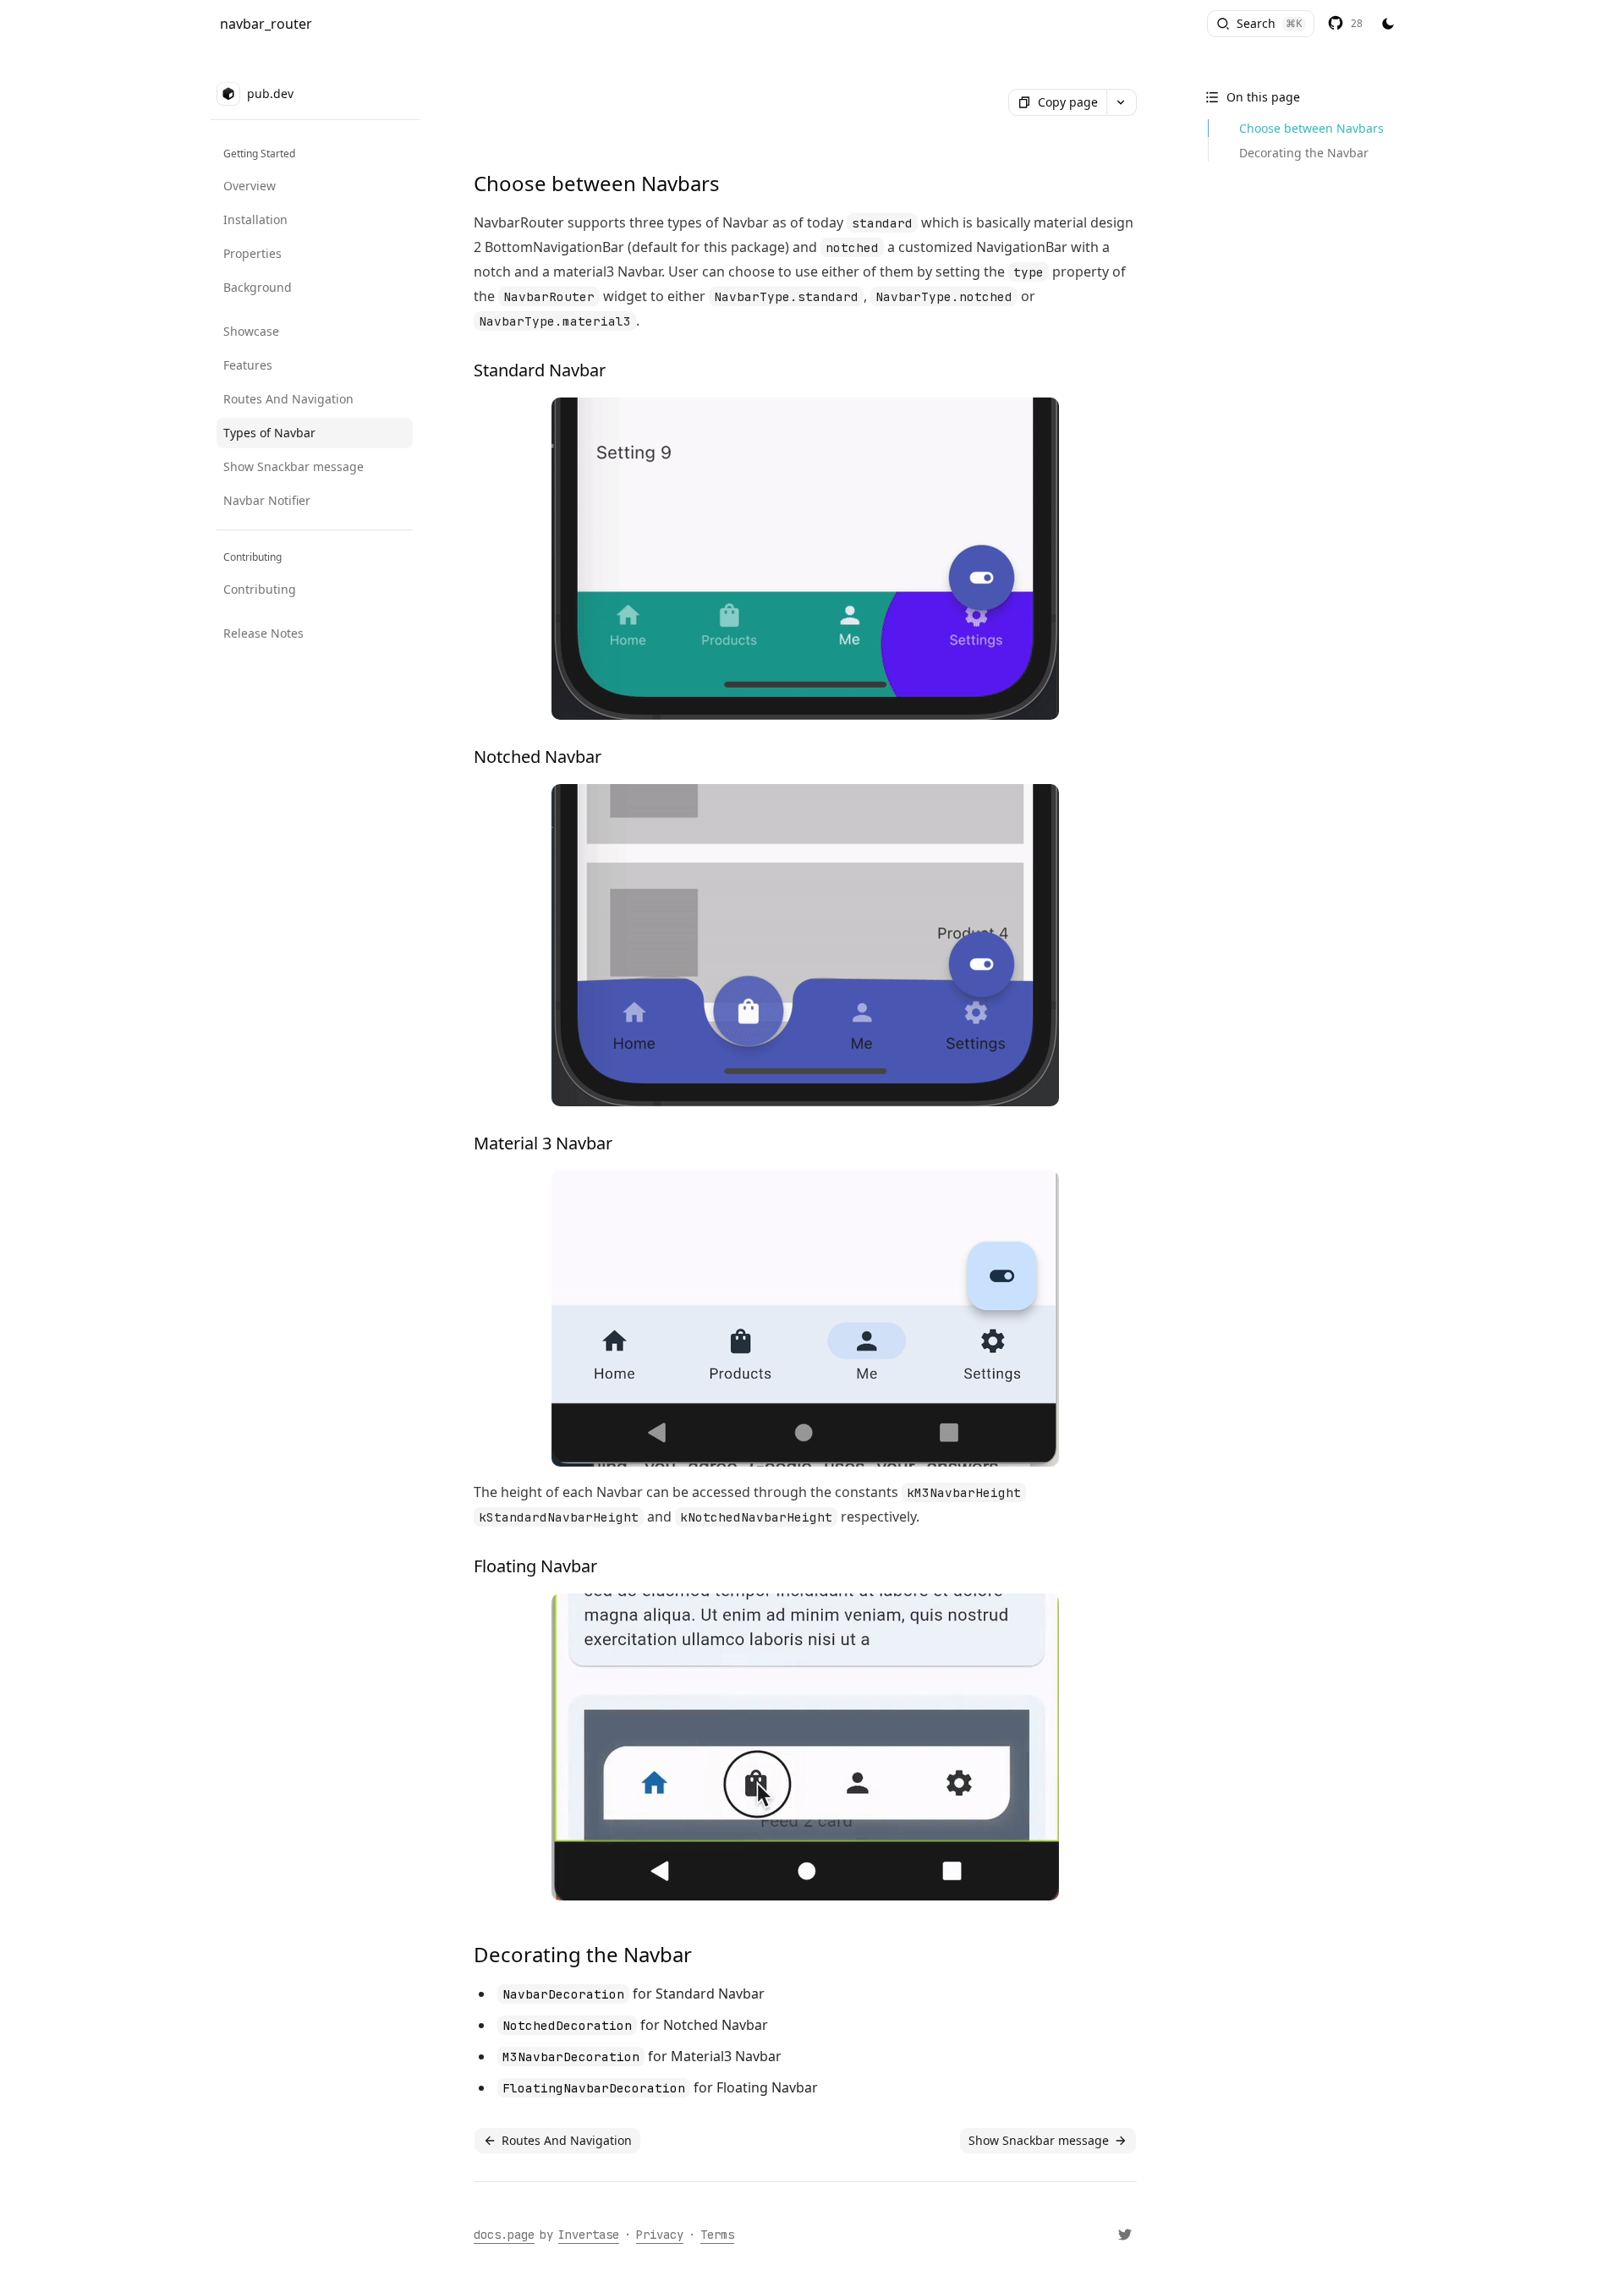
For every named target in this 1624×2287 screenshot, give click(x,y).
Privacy (660, 2235)
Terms (717, 2235)
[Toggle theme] (1388, 25)
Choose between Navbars (1311, 128)
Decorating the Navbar (1304, 153)
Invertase (589, 2235)
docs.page (504, 2235)
